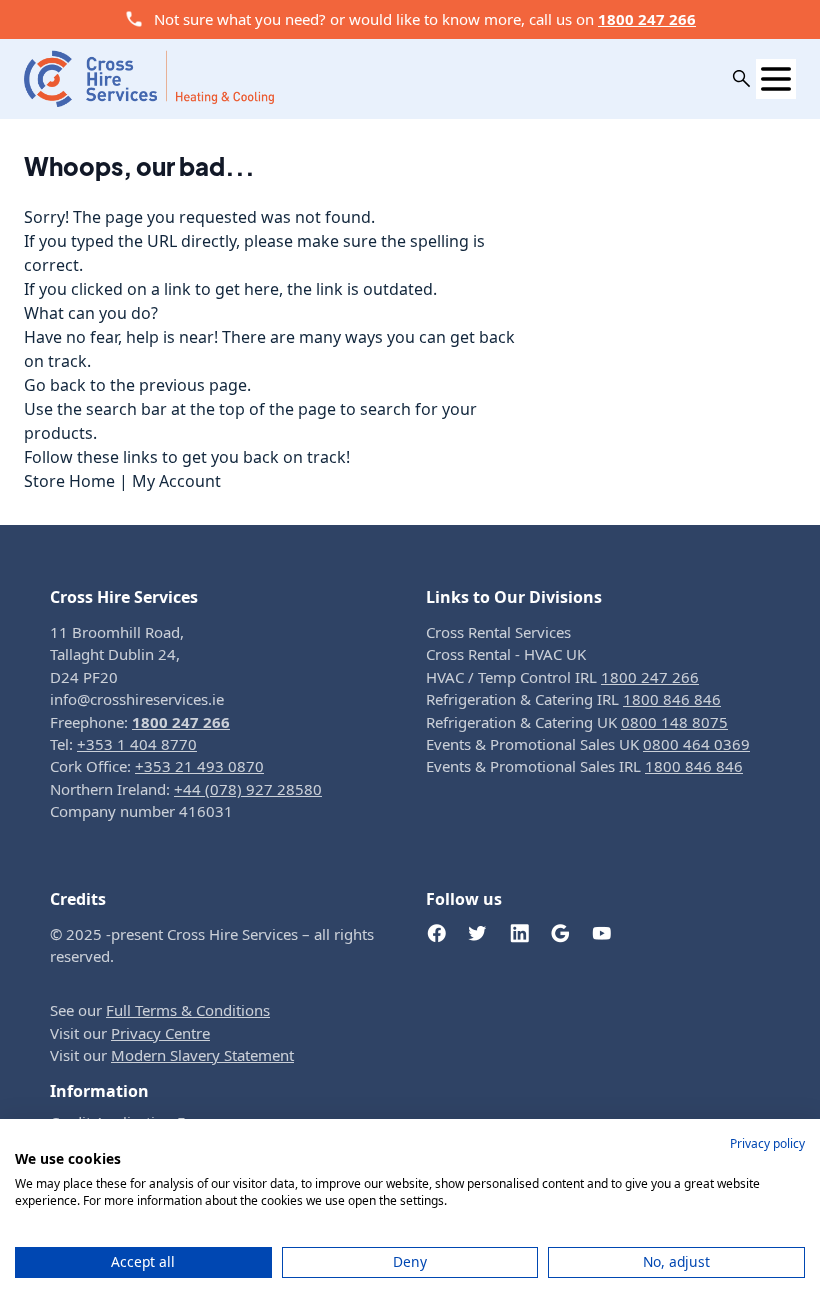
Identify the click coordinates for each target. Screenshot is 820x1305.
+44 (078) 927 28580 (248, 789)
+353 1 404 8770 (137, 744)
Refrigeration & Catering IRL (573, 699)
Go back (55, 385)
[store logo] (149, 78)
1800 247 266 (647, 19)
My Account (176, 481)
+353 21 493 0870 (199, 766)
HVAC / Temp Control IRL (562, 677)
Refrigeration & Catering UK (577, 722)
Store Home (69, 481)
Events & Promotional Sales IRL (584, 766)
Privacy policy (767, 1143)
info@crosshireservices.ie (137, 699)
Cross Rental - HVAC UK (506, 654)
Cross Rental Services (498, 632)
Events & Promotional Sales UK (588, 744)
